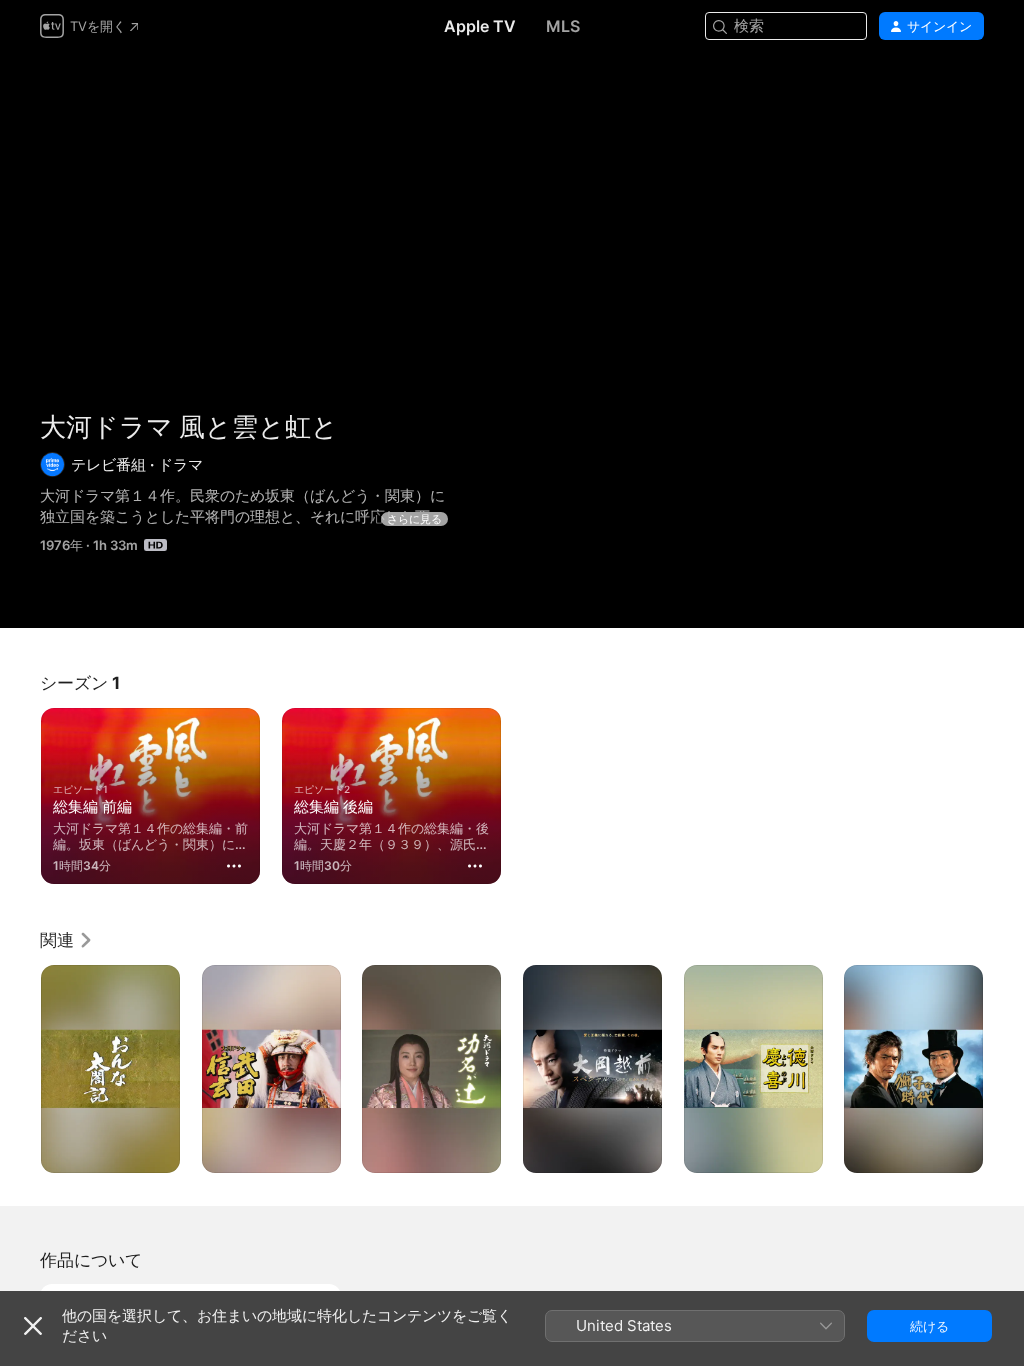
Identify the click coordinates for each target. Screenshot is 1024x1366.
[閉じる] (33, 1326)
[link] (67, 940)
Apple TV (480, 26)
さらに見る (414, 519)
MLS (563, 26)
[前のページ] (20, 1069)
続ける (929, 1326)
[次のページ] (1004, 1069)
